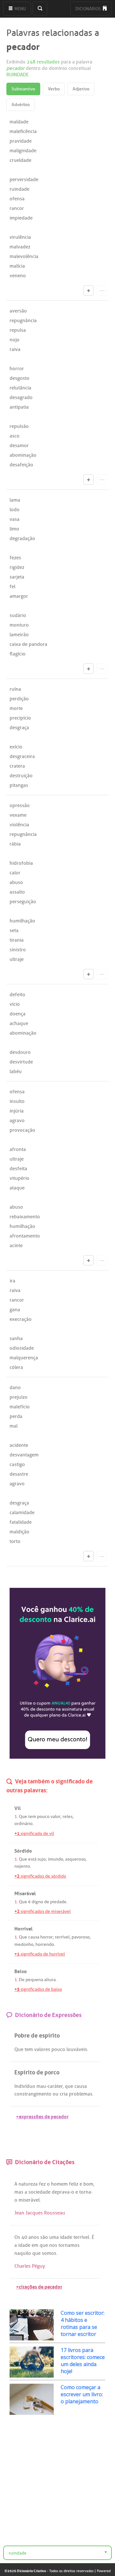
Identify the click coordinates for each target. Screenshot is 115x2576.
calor (15, 873)
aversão (18, 311)
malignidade (23, 151)
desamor (19, 446)
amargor (19, 596)
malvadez (20, 247)
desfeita (18, 1169)
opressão (20, 805)
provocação (22, 1130)
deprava (61, 2192)
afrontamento (25, 1236)
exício (16, 747)
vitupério (19, 1178)
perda (16, 1416)
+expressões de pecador (42, 2116)
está (32, 1859)
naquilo (23, 2253)
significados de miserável (42, 1911)
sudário (18, 615)
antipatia (19, 407)
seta (14, 930)
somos (49, 2253)
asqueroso (75, 1859)
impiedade (21, 218)
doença (18, 1014)
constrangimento (33, 2094)
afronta (18, 1149)
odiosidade (22, 1348)
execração (21, 1319)
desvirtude (21, 1062)
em (35, 2245)
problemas (81, 2094)
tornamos (69, 2245)
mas (19, 2192)
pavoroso (81, 1937)
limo (14, 529)
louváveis (77, 2049)
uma (54, 2237)
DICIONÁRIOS (88, 9)
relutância (20, 388)
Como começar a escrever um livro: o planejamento (82, 2394)
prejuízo (19, 1397)
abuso (16, 882)
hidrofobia (21, 863)
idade (66, 2237)
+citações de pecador (39, 2286)
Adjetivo (81, 89)
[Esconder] (102, 290)
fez (42, 2184)
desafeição (21, 465)
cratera (17, 766)
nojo (15, 340)
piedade (58, 1902)
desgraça (19, 728)
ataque (17, 1188)
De (22, 1980)
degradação (22, 538)
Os (17, 2237)
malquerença (24, 1358)
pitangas (19, 785)
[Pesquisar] (40, 9)
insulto (17, 1101)
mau (41, 2086)
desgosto (19, 378)
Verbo (54, 89)
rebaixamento (25, 1217)
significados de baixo (38, 1989)
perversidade (24, 179)
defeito (17, 995)
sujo (42, 1859)
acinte (16, 1246)
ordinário (23, 1824)
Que (23, 1817)
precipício (20, 718)
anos (34, 2237)
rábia (15, 844)
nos (53, 2245)
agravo (17, 1121)
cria (64, 2094)
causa (34, 1937)
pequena (34, 1980)
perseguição (23, 902)
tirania (17, 940)
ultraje (17, 959)
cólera (16, 1367)
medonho (24, 1944)
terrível (62, 1937)
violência (19, 825)
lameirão (19, 635)
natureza (28, 2184)
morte (16, 708)
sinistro (18, 950)
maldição (19, 1532)
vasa (15, 519)
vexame (18, 815)
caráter (55, 2086)
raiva (15, 349)
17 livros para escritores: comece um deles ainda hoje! (83, 2361)
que (69, 2086)
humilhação (22, 921)
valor (55, 1817)
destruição (21, 776)
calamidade (22, 1513)
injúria (17, 1111)
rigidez (17, 567)
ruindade (19, 189)
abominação (23, 455)
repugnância (23, 321)
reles (68, 1817)
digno (37, 1902)
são (44, 2237)
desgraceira (22, 756)
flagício (18, 654)
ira (12, 1281)
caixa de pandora (28, 644)
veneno (18, 276)
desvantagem (24, 1455)
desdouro (20, 1052)
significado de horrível (40, 1954)
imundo (56, 1859)
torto (15, 1541)
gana (15, 1310)
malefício (20, 1407)
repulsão (19, 426)
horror (17, 369)
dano (15, 1388)
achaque (19, 1023)
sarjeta (17, 577)
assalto (17, 892)
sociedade (39, 2192)
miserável (29, 2200)
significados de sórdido (40, 1876)
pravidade (21, 141)
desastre (19, 1474)
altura (50, 1980)
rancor (17, 208)
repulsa (18, 330)
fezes (15, 558)
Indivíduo (25, 2086)
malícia (17, 266)
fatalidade (21, 1522)
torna (85, 2192)
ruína (15, 689)
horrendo (45, 1944)
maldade (19, 122)
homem (59, 2184)
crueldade (20, 160)
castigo (17, 1464)
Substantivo (23, 89)
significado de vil (34, 1834)
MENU (20, 9)
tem (32, 1817)
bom (88, 2184)
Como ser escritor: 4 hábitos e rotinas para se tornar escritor (83, 2323)
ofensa (17, 199)
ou (56, 2094)
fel (12, 587)
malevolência (24, 256)
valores (42, 2049)
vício (15, 1004)
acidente (19, 1445)
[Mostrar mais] (88, 290)
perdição (19, 699)
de (47, 1902)
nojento (22, 1866)
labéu (16, 1071)
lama (15, 500)
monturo (19, 625)
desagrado (21, 397)
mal (14, 1426)
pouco (43, 1817)
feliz (74, 2184)
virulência (20, 237)
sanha (16, 1338)
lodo (15, 510)
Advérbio (21, 105)
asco (15, 436)
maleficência (23, 131)
